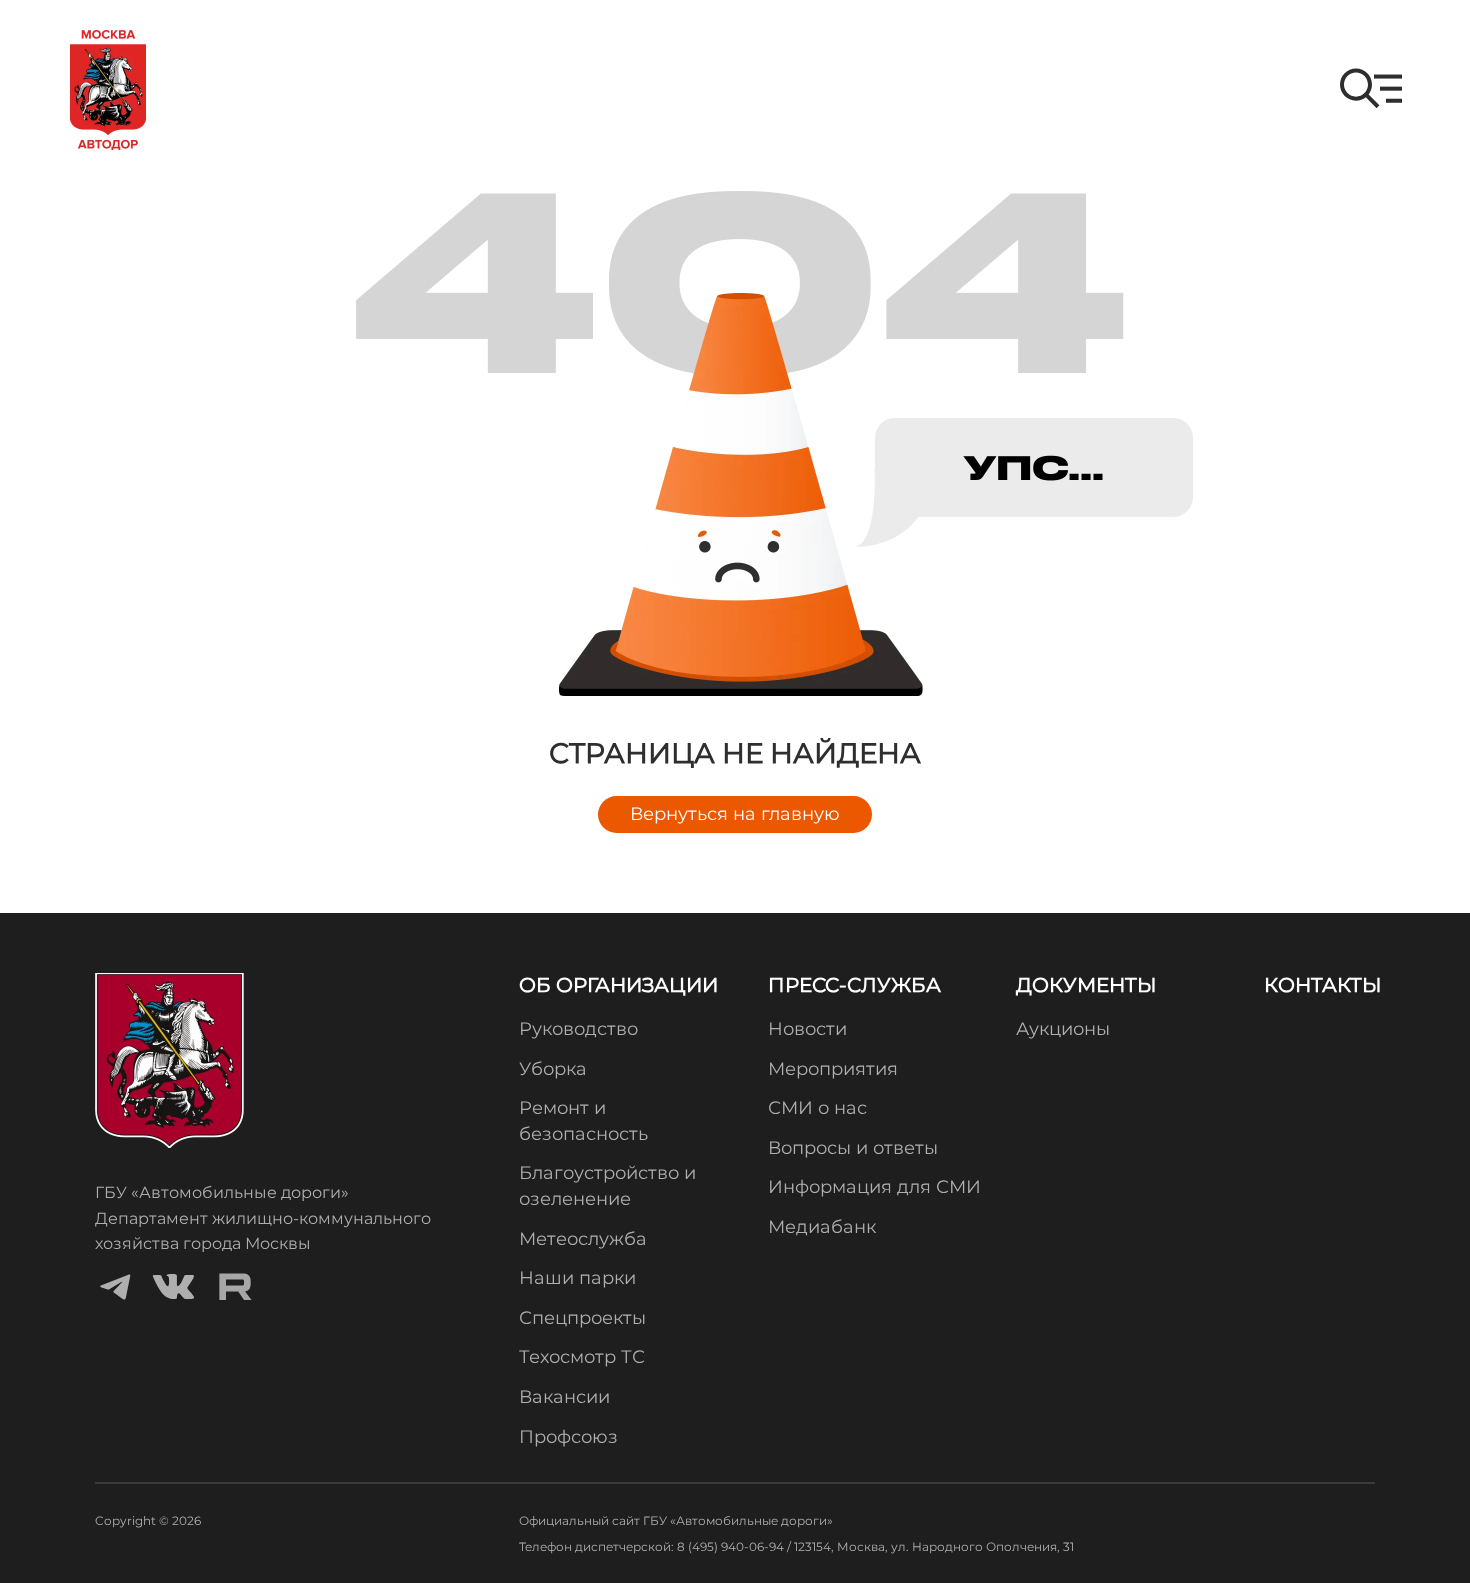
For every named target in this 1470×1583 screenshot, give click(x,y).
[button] (1371, 88)
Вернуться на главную (735, 814)
